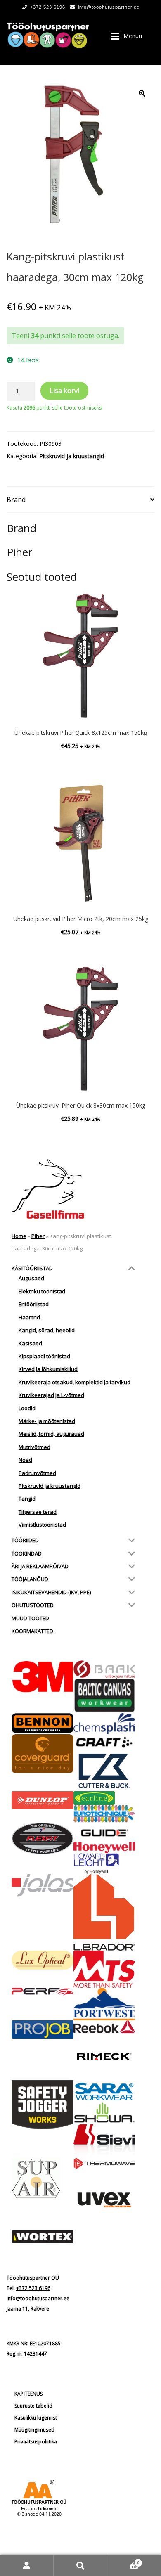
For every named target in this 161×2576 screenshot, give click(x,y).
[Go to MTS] (104, 1969)
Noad (25, 1460)
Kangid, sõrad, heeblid (47, 1330)
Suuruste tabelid (33, 2406)
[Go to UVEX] (104, 2200)
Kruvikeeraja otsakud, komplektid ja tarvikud (75, 1382)
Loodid (27, 1408)
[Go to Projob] (43, 2029)
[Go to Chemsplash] (104, 1723)
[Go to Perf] (43, 1992)
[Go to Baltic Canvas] (104, 1696)
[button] (142, 93)
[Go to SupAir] (43, 2178)
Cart (123, 2560)
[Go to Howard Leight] (104, 1863)
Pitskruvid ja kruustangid (72, 456)
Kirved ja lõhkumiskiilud (48, 1369)
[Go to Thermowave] (104, 2163)
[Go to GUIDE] (104, 1833)
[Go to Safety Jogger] (43, 2105)
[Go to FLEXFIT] (43, 1839)
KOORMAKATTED (32, 1631)
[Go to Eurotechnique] (104, 1814)
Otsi (80, 2565)
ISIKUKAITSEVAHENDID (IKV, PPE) (51, 1592)
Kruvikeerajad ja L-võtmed (51, 1395)
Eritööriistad (34, 1304)
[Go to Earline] (104, 1798)
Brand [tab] (16, 500)
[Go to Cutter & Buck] (104, 1771)
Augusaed (31, 1278)
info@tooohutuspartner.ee (109, 7)
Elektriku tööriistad (42, 1291)
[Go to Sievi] (104, 2141)
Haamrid (29, 1317)
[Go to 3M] (43, 1677)
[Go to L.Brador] (104, 1912)
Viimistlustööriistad (42, 1525)
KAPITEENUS (28, 2394)
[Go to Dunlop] (43, 1800)
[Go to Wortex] (43, 2237)
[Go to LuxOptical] (43, 1960)
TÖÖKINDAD (27, 1553)
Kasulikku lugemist (36, 2418)
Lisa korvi (64, 391)
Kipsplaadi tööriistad (44, 1356)
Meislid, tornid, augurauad (51, 1434)
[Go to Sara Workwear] (104, 2091)
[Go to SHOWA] (104, 2113)
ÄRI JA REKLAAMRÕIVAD (40, 1566)
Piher (38, 1236)
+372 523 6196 (48, 7)
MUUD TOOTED (30, 1618)
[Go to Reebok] (104, 2027)
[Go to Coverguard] (43, 1754)
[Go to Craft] (104, 1743)
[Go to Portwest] (104, 2004)
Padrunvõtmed (37, 1473)
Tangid (27, 1499)
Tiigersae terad (38, 1512)
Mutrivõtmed (34, 1447)
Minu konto (27, 2565)
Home (19, 1236)
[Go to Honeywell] (104, 1847)
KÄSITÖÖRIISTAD (32, 1268)
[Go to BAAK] (104, 1669)
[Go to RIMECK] (104, 2056)
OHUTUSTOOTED (33, 1605)
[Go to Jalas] (43, 1885)
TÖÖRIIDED (25, 1540)
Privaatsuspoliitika (36, 2442)
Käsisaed (30, 1343)
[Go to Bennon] (43, 1723)
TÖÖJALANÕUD (30, 1579)
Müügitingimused (34, 2430)
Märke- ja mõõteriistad (47, 1421)
